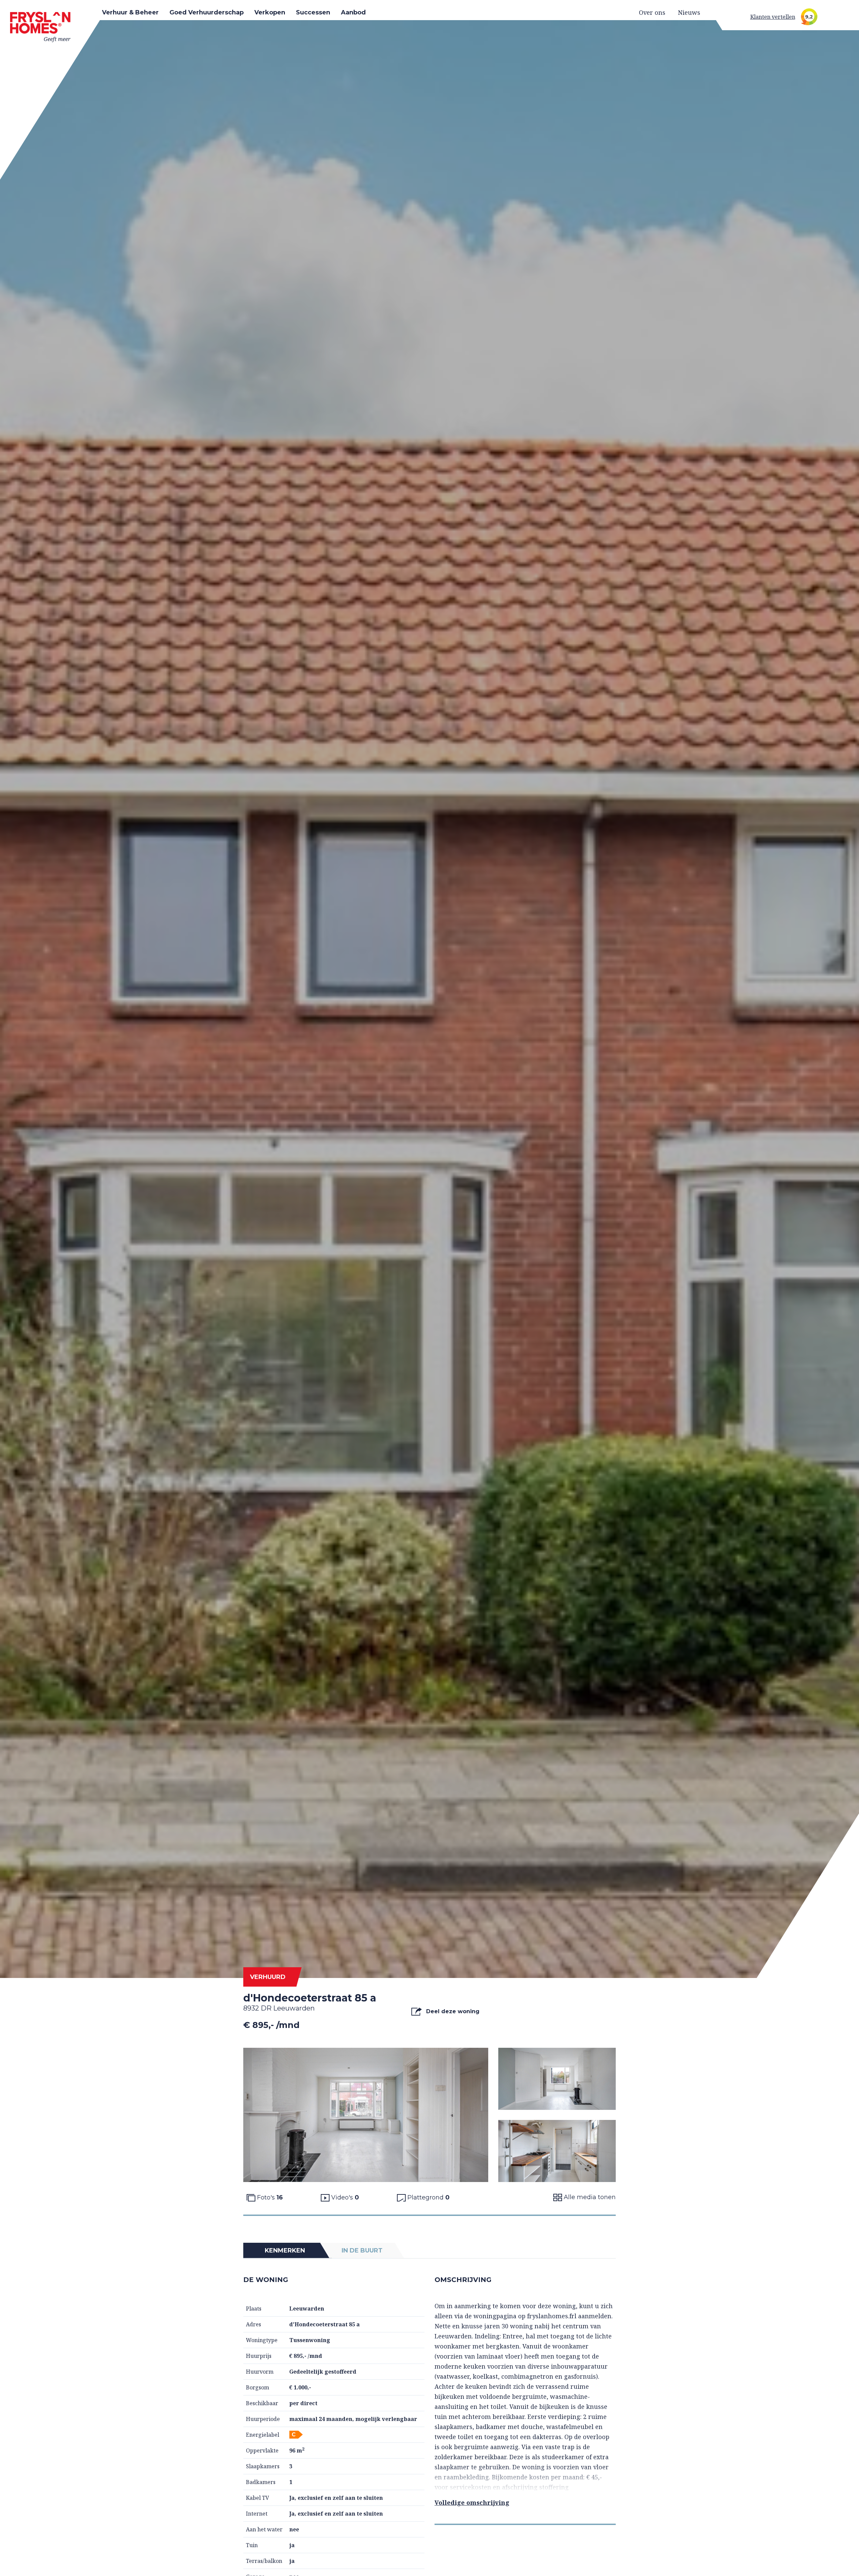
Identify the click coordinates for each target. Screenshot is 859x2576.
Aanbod (353, 12)
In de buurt (362, 2250)
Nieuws (689, 12)
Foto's (269, 2197)
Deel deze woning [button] (452, 2011)
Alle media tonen (589, 2197)
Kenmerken (285, 2250)
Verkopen (270, 12)
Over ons (652, 12)
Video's (344, 2197)
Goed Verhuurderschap (207, 12)
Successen (313, 12)
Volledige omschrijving (472, 2503)
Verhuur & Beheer (130, 12)
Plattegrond (428, 2197)
